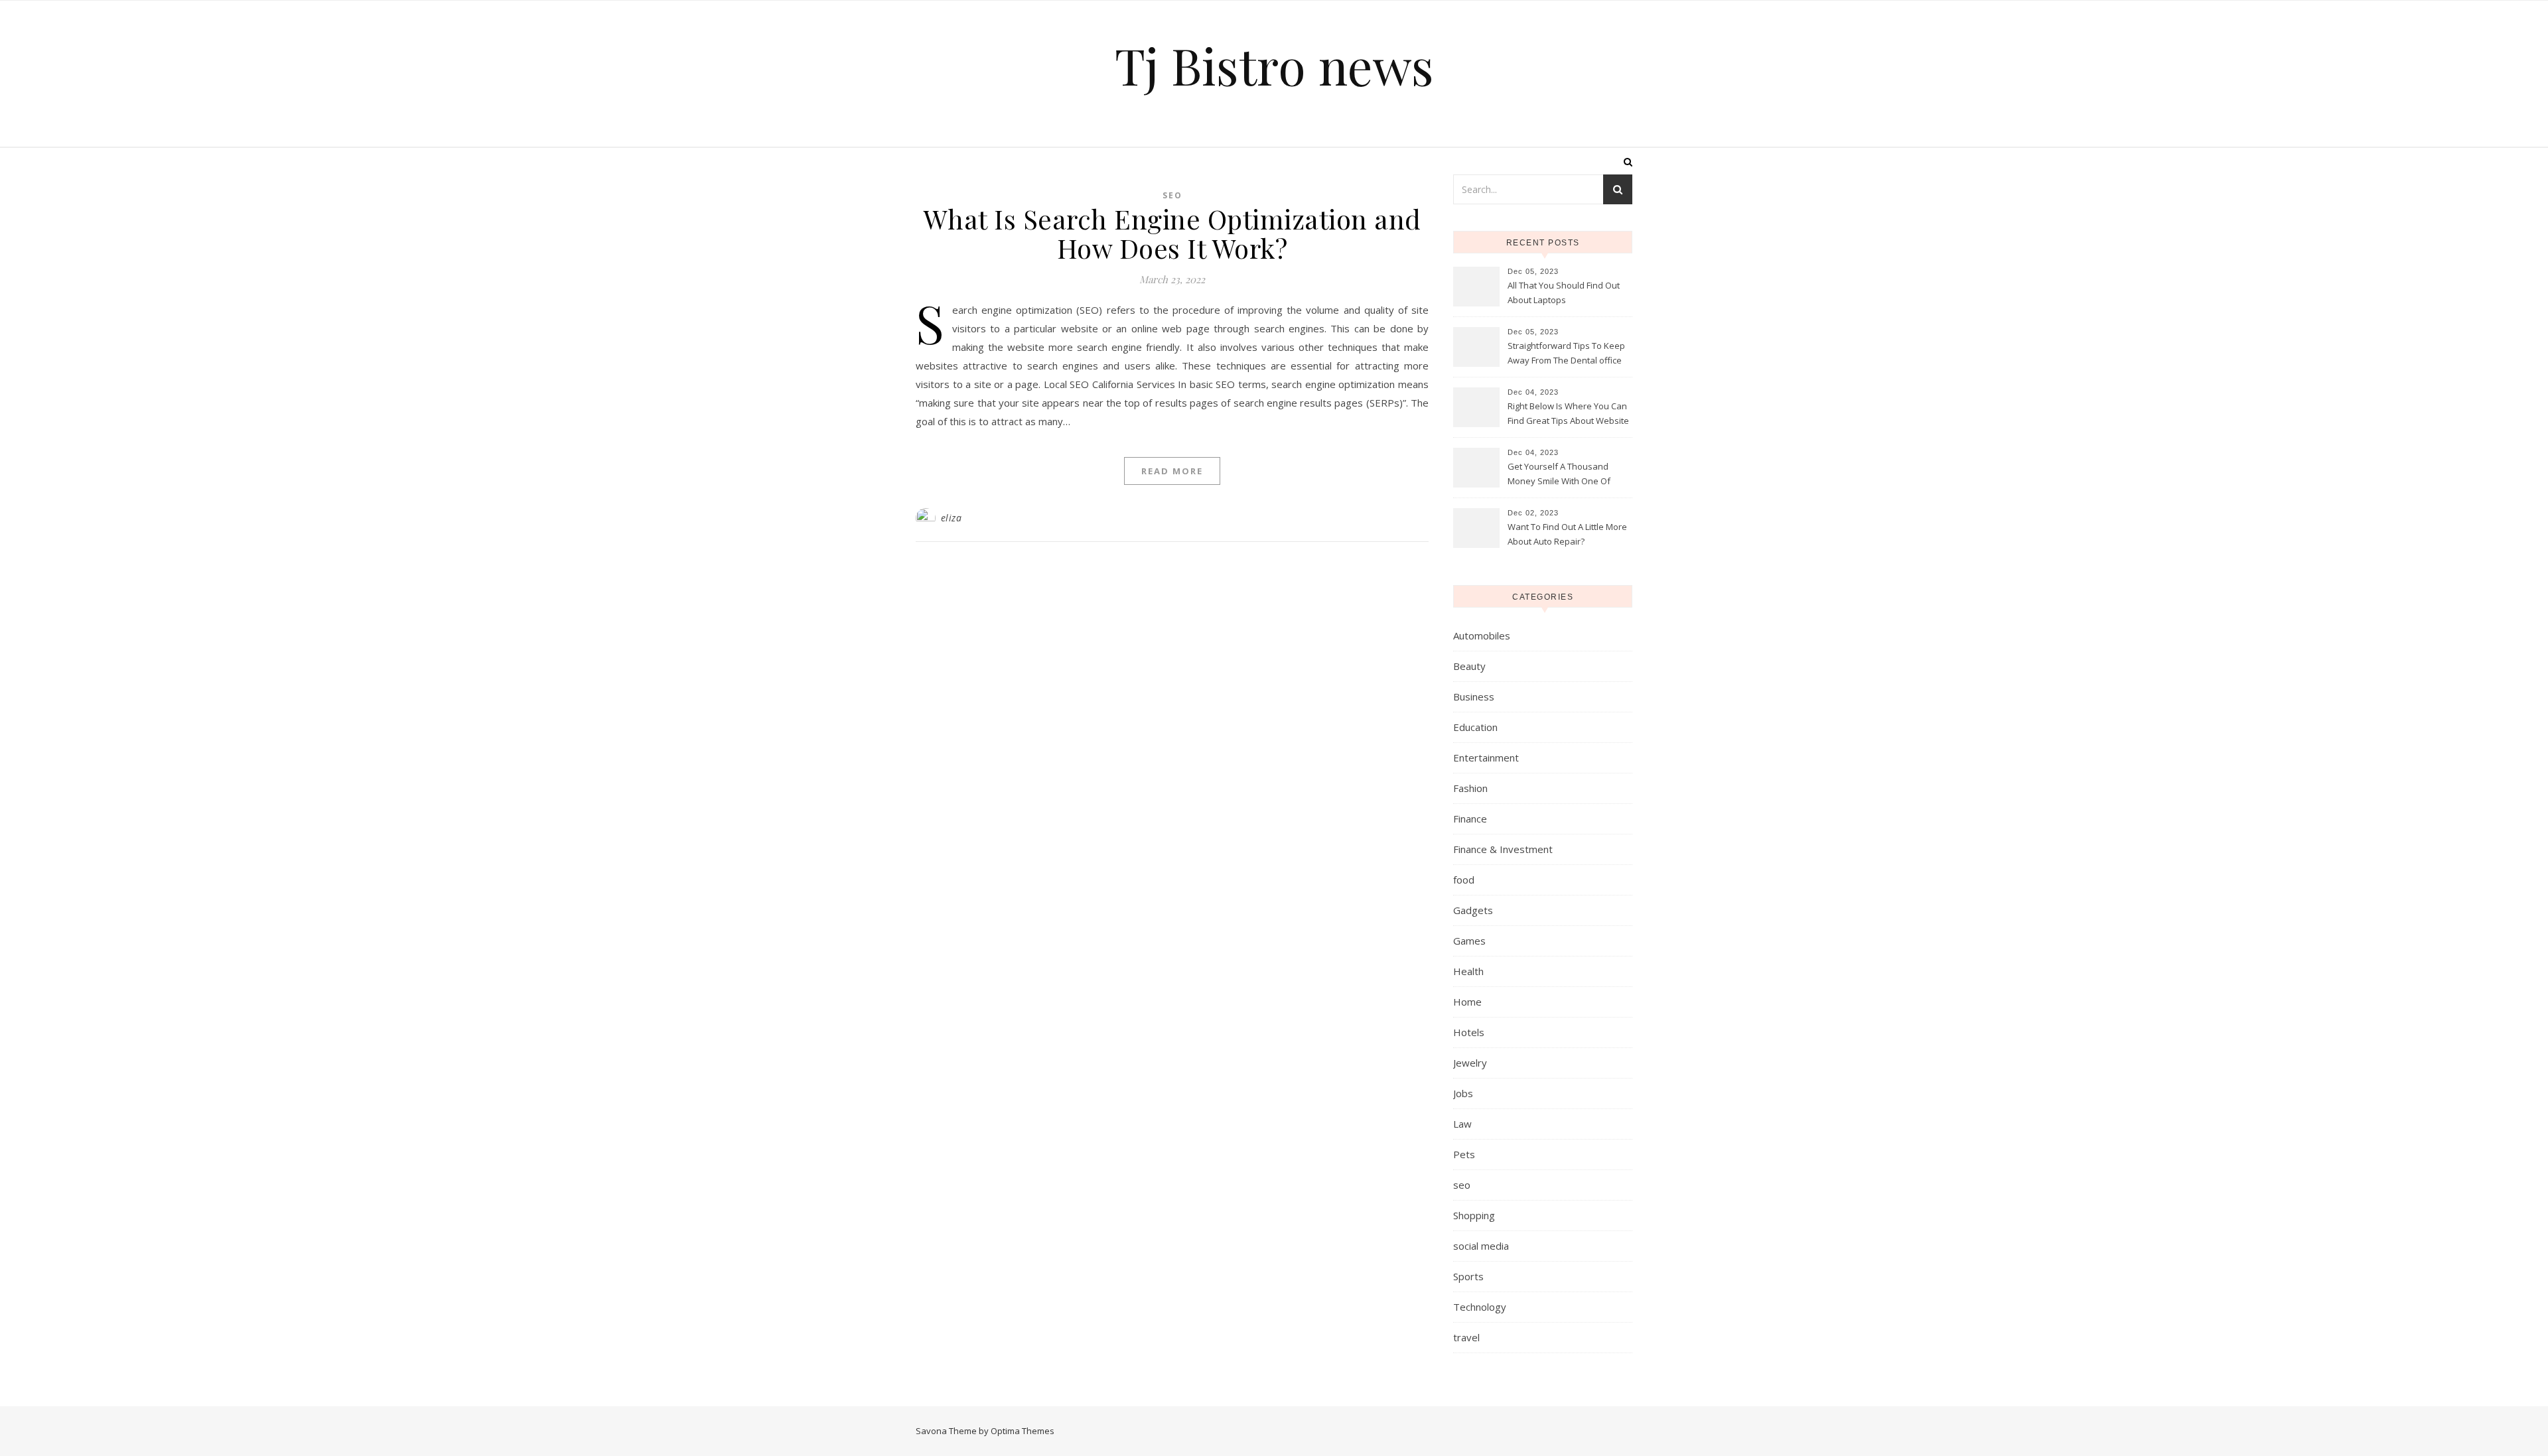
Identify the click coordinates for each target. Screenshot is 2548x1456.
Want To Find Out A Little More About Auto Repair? (1567, 534)
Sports (1468, 1276)
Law (1462, 1124)
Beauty (1469, 666)
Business (1474, 696)
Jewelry (1470, 1063)
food (1464, 880)
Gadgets (1473, 910)
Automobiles (1482, 635)
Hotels (1469, 1032)
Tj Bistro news (1274, 65)
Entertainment (1486, 758)
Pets (1464, 1154)
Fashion (1470, 788)
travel (1466, 1337)
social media (1481, 1246)
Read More (1172, 471)
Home (1467, 1002)
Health (1468, 971)
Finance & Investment (1503, 849)
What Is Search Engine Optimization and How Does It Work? (1172, 233)
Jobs (1463, 1093)
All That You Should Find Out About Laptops (1564, 293)
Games (1469, 941)
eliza (952, 518)
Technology (1480, 1307)
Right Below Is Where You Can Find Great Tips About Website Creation (1568, 415)
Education (1475, 727)
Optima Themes (1023, 1431)
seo (1172, 195)
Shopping (1474, 1215)
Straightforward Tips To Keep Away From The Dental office (1566, 353)
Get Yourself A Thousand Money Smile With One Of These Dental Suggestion (1559, 475)
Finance (1470, 819)
